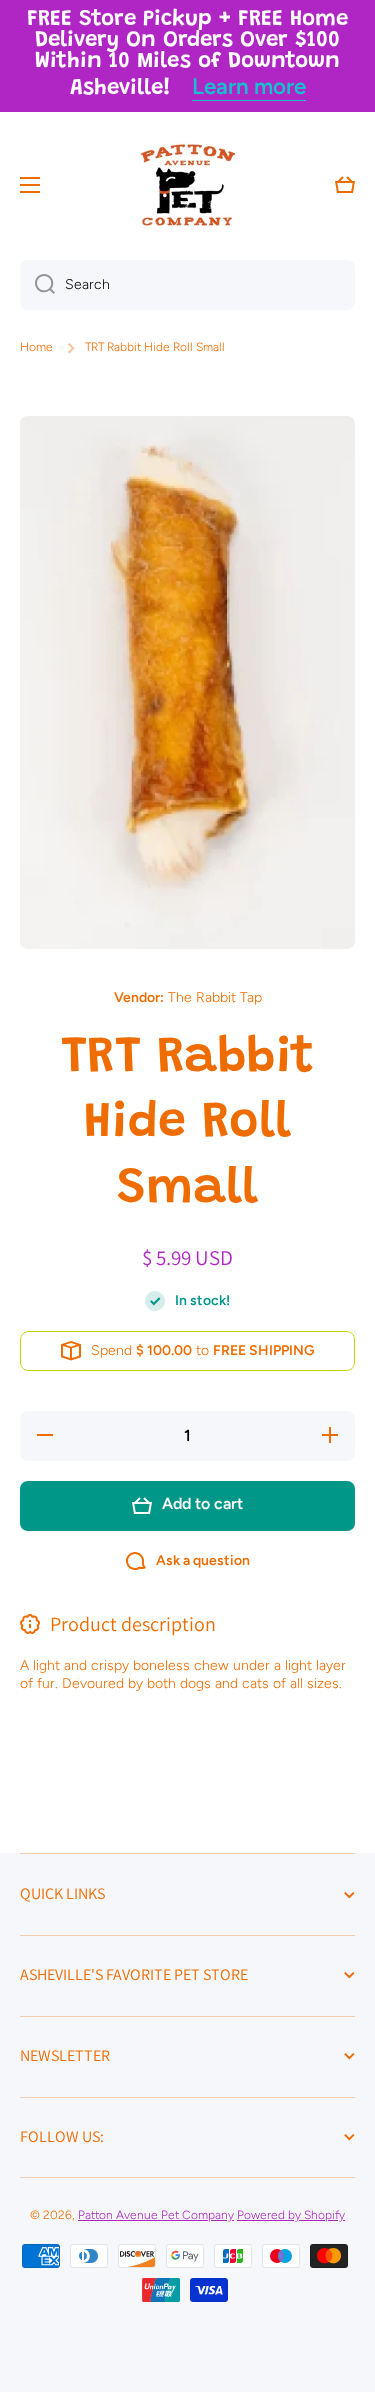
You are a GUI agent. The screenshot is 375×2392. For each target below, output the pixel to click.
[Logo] (188, 185)
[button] (345, 185)
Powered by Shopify (291, 2215)
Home (36, 347)
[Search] (37, 285)
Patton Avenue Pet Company (156, 2215)
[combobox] (187, 285)
